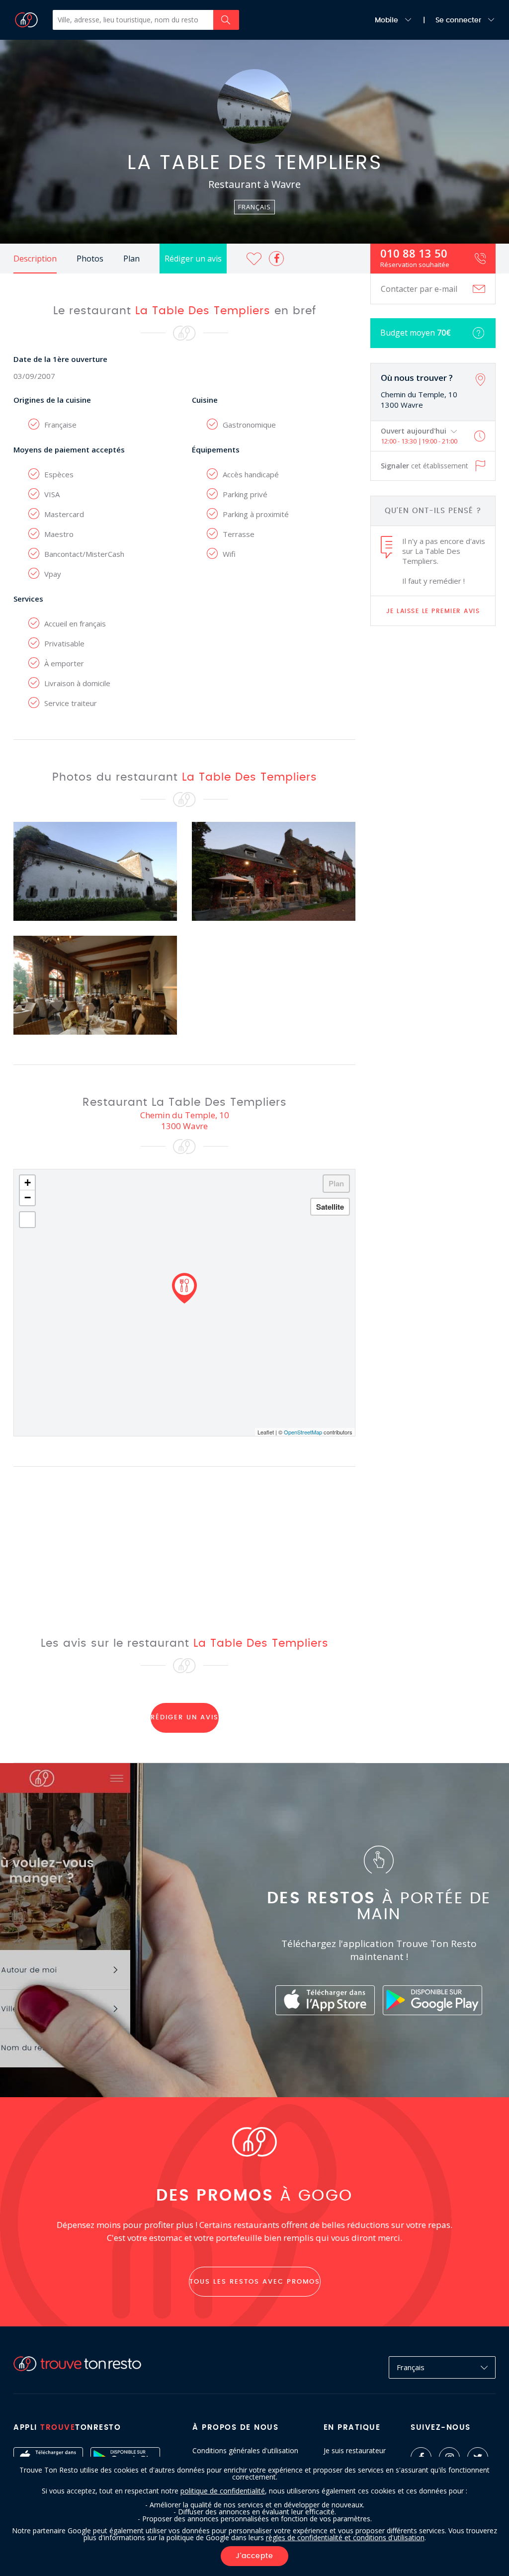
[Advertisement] (433, 790)
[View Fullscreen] (27, 1220)
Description (35, 259)
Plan (131, 259)
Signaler (424, 466)
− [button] (28, 1198)
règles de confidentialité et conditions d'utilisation (345, 2537)
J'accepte (254, 2556)
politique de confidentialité (223, 2491)
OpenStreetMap (303, 1432)
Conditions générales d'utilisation (245, 2451)
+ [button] (28, 1183)
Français (411, 2367)
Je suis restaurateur (355, 2451)
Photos (90, 259)
